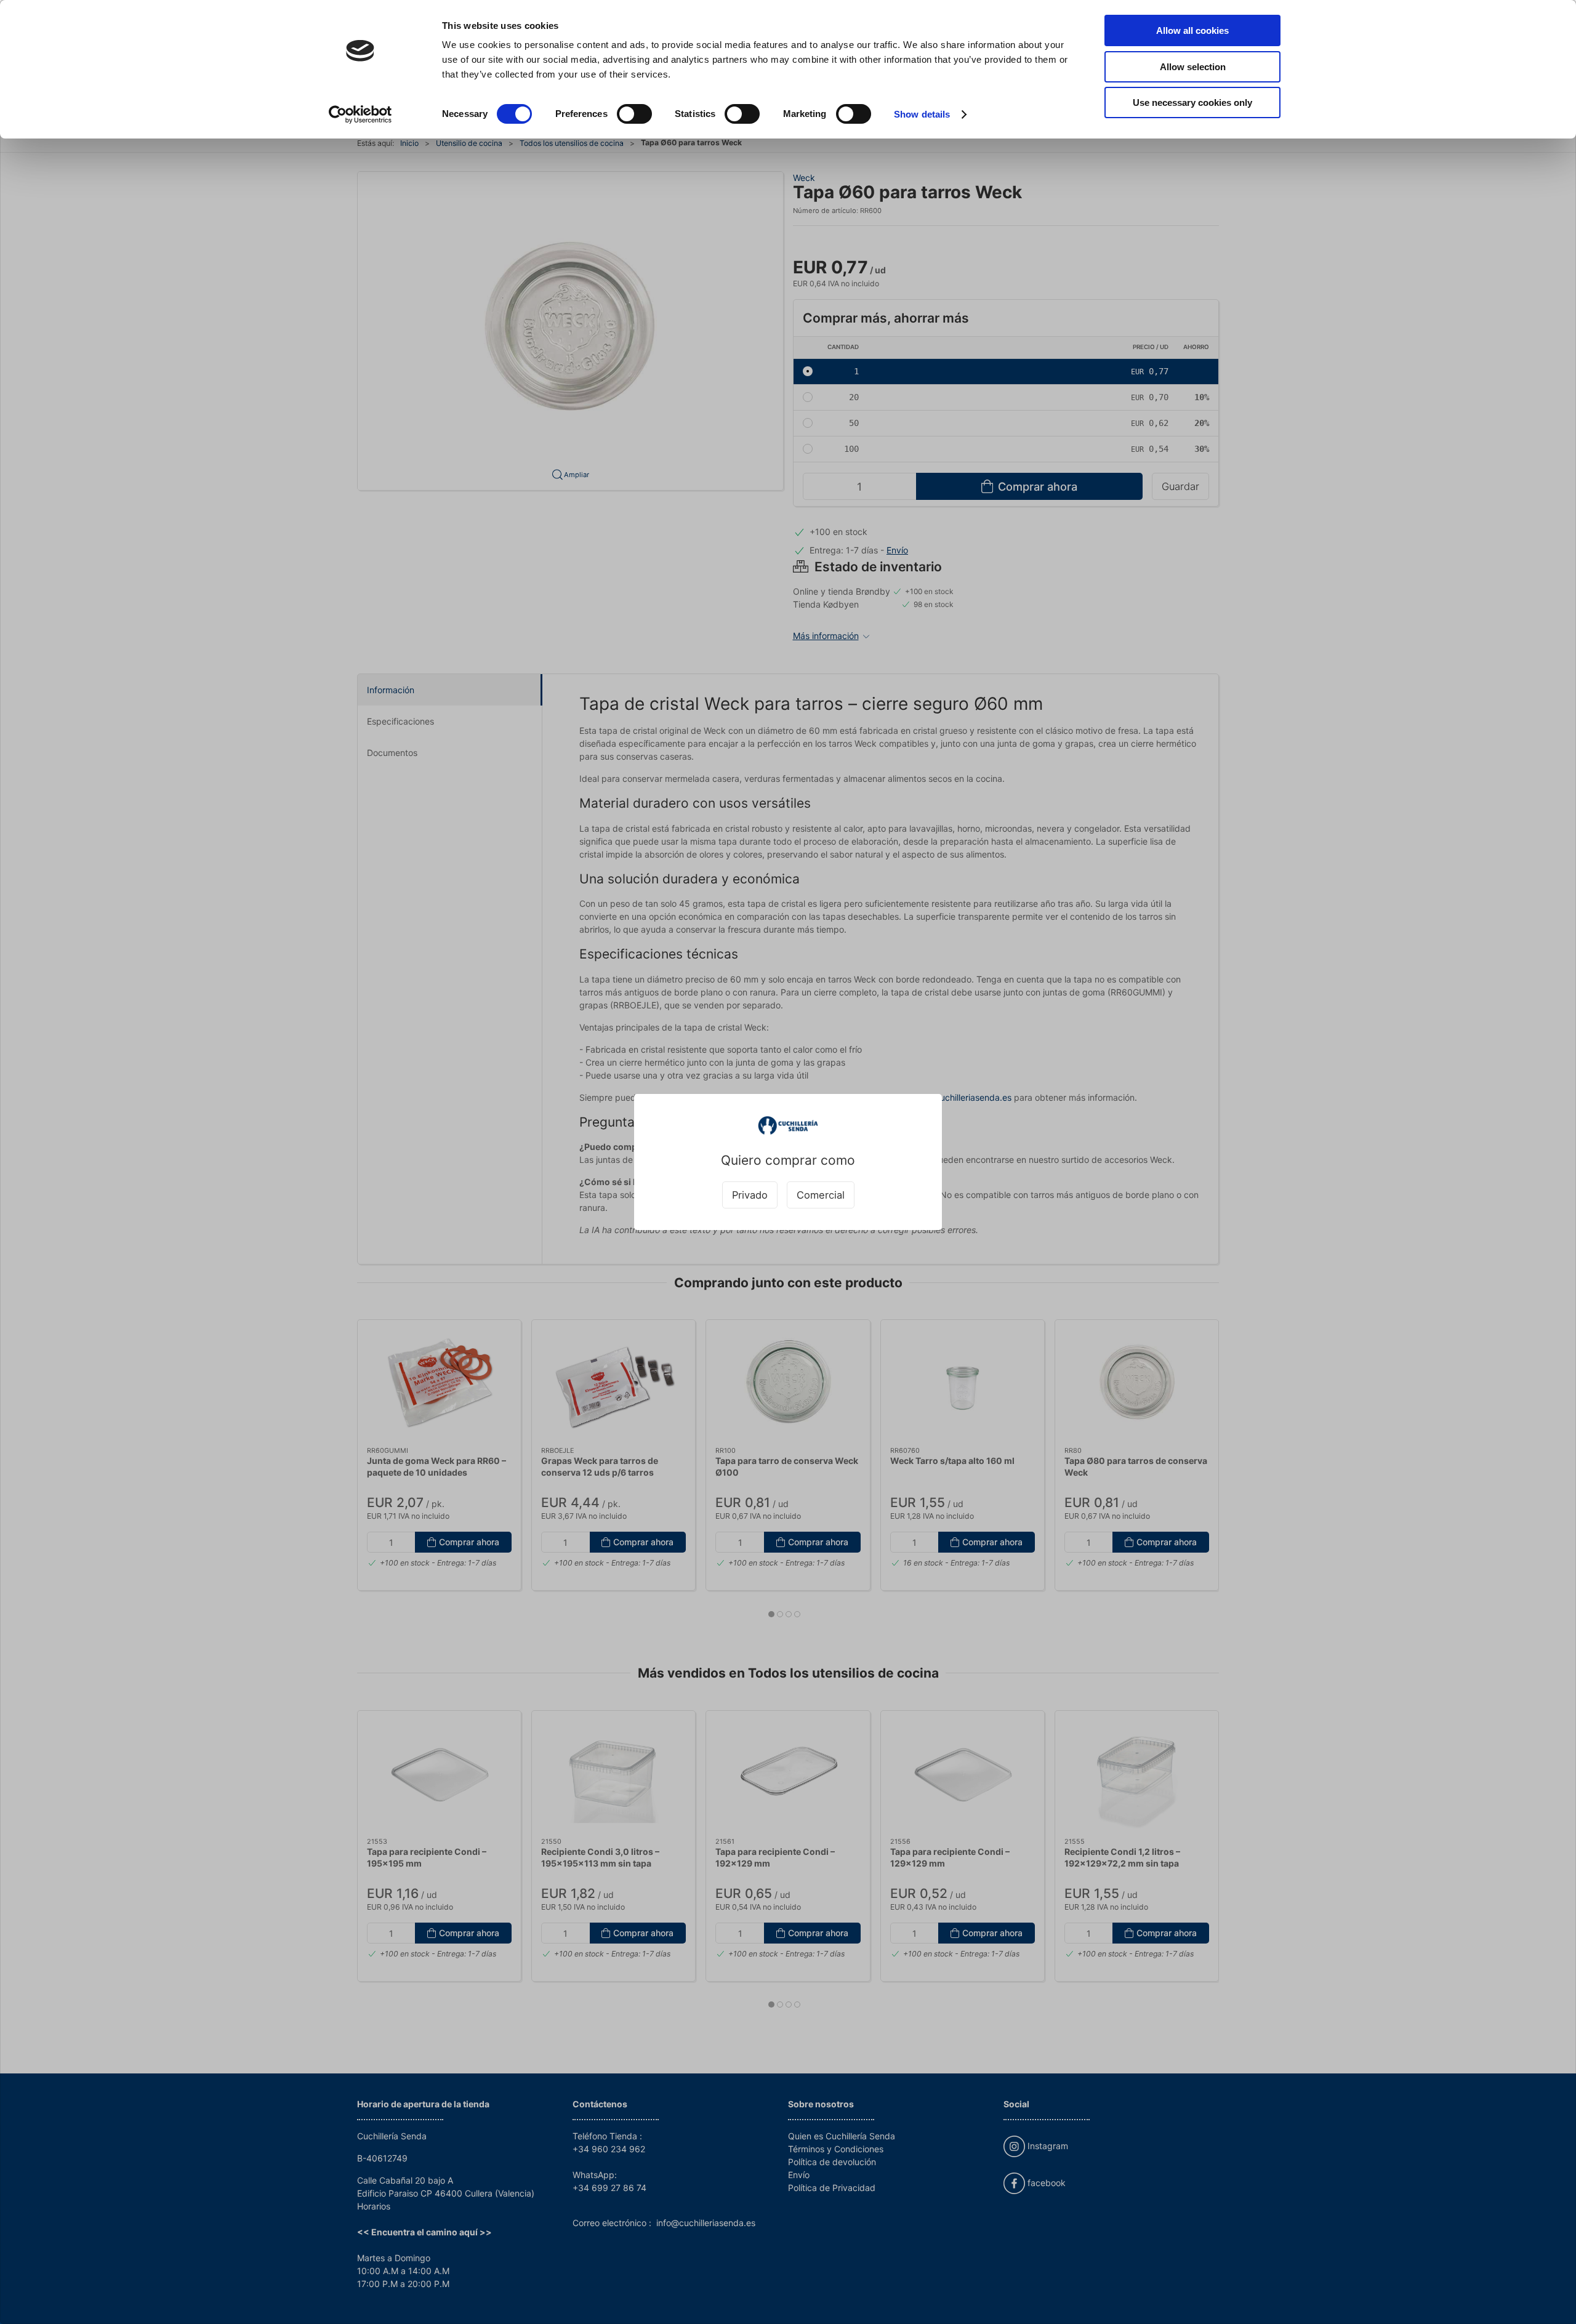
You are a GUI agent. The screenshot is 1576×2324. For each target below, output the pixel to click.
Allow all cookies (1192, 30)
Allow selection (1193, 67)
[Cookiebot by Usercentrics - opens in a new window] (360, 115)
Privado (750, 1195)
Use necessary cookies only (1192, 103)
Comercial (821, 1195)
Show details (922, 114)
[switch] (634, 114)
